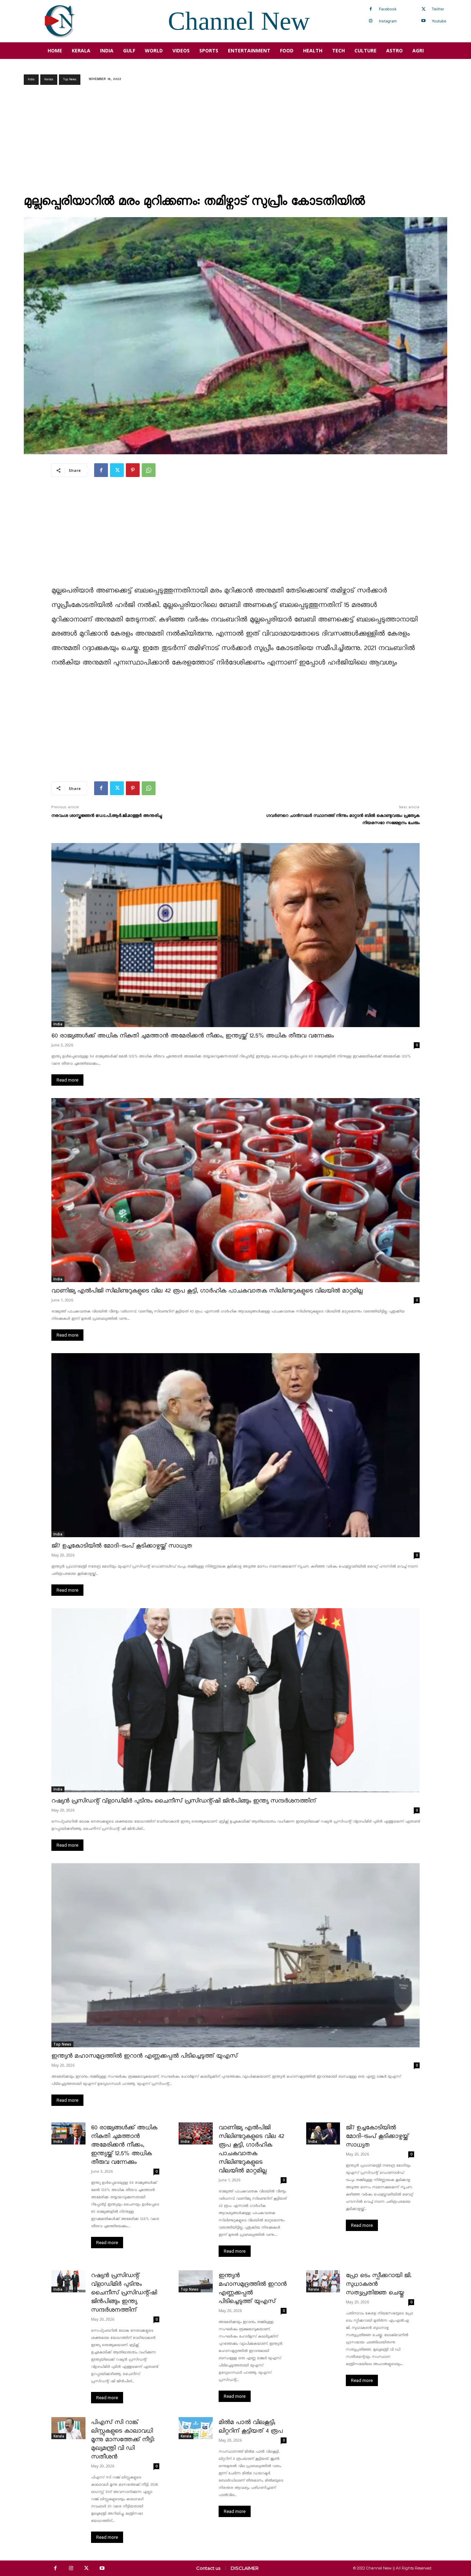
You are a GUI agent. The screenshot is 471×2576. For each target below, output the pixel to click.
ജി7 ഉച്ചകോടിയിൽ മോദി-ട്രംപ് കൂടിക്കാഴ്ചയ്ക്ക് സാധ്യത (122, 1546)
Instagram (388, 21)
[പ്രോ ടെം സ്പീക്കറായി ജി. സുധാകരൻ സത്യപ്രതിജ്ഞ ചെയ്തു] (323, 2281)
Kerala (49, 79)
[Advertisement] (235, 142)
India (31, 79)
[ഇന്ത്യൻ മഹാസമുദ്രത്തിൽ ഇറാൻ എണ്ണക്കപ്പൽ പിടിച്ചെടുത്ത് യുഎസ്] (235, 1955)
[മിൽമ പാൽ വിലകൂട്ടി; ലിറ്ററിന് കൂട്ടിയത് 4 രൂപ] (196, 2428)
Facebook (388, 9)
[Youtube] (423, 21)
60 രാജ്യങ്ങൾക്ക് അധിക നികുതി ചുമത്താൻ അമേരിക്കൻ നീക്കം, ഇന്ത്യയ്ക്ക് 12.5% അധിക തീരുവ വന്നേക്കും (193, 1036)
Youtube (439, 21)
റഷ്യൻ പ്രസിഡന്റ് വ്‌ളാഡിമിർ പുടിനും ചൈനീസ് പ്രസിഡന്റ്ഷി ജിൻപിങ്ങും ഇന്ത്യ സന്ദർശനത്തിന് (184, 1801)
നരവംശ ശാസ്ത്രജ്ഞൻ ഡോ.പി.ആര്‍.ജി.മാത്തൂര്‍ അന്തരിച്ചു (107, 816)
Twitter (438, 9)
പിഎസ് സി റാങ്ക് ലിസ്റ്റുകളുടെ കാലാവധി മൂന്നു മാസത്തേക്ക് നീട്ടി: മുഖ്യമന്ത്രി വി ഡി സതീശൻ (123, 2440)
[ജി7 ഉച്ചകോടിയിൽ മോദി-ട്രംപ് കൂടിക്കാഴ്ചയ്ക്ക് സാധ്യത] (235, 1445)
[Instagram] (371, 21)
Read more (67, 1080)
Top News (70, 79)
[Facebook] (371, 9)
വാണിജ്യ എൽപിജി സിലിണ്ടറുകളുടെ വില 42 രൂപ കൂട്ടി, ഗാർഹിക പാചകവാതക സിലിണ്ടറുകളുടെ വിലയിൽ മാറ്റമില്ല (207, 1291)
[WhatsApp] (149, 470)
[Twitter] (423, 9)
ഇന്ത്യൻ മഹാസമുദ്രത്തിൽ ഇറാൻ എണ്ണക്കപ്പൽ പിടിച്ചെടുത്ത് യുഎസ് (144, 2056)
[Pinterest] (133, 470)
